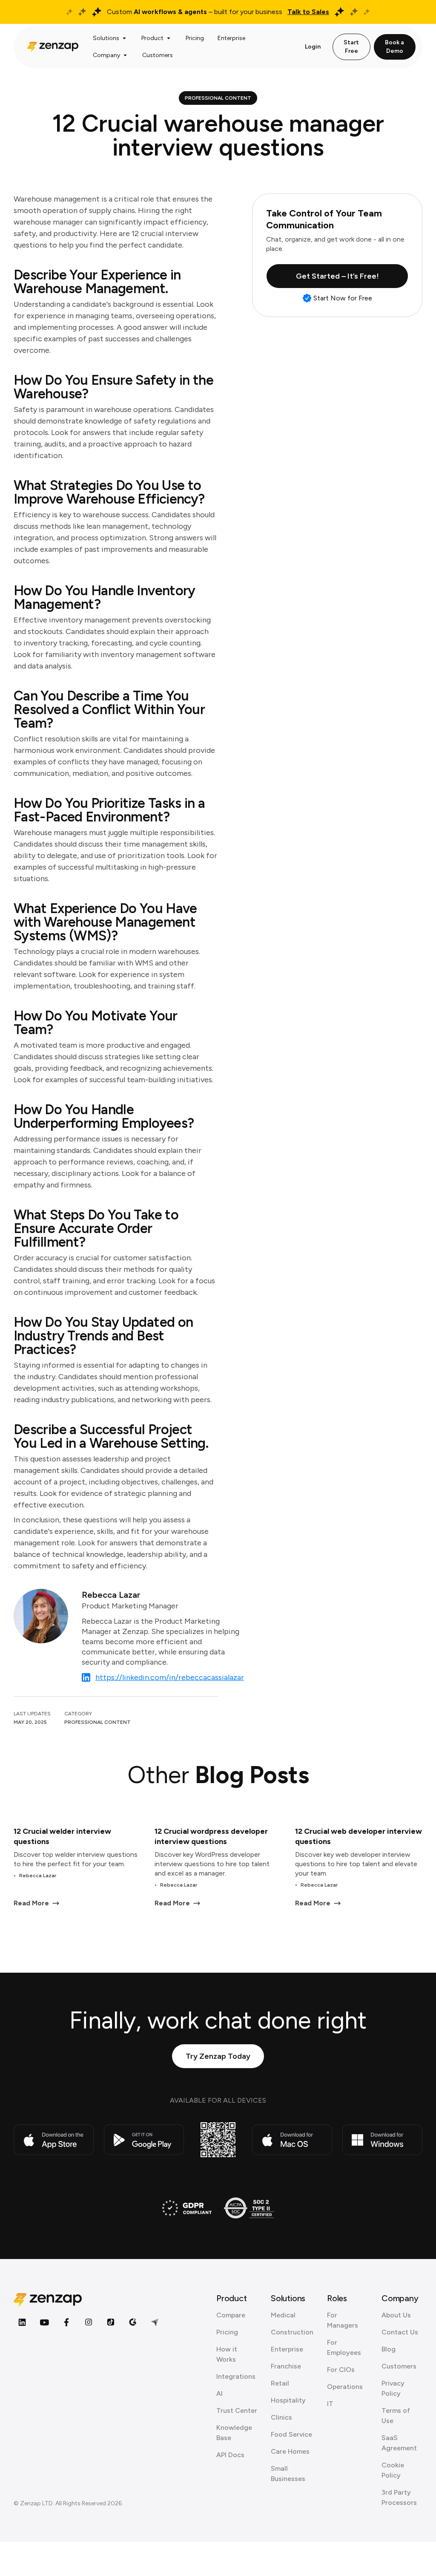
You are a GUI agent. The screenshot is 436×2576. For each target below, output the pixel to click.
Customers (399, 2366)
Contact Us (400, 2332)
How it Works (227, 2354)
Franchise (286, 2366)
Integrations (236, 2376)
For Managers (343, 2320)
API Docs (230, 2455)
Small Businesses (288, 2474)
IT (330, 2404)
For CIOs (341, 2370)
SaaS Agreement (399, 2443)
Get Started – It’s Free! (337, 276)
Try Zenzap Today (218, 2056)
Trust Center (237, 2410)
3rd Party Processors (399, 2497)
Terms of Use (396, 2416)
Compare (231, 2315)
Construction (292, 2332)
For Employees (344, 2347)
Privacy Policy (393, 2388)
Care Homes (290, 2451)
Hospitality (288, 2400)
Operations (345, 2387)
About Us (396, 2315)
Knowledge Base (234, 2433)
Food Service (291, 2434)
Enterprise (287, 2349)
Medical (283, 2315)
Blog (389, 2349)
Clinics (281, 2417)
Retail (280, 2383)
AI (219, 2393)
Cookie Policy (393, 2470)
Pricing (227, 2332)
